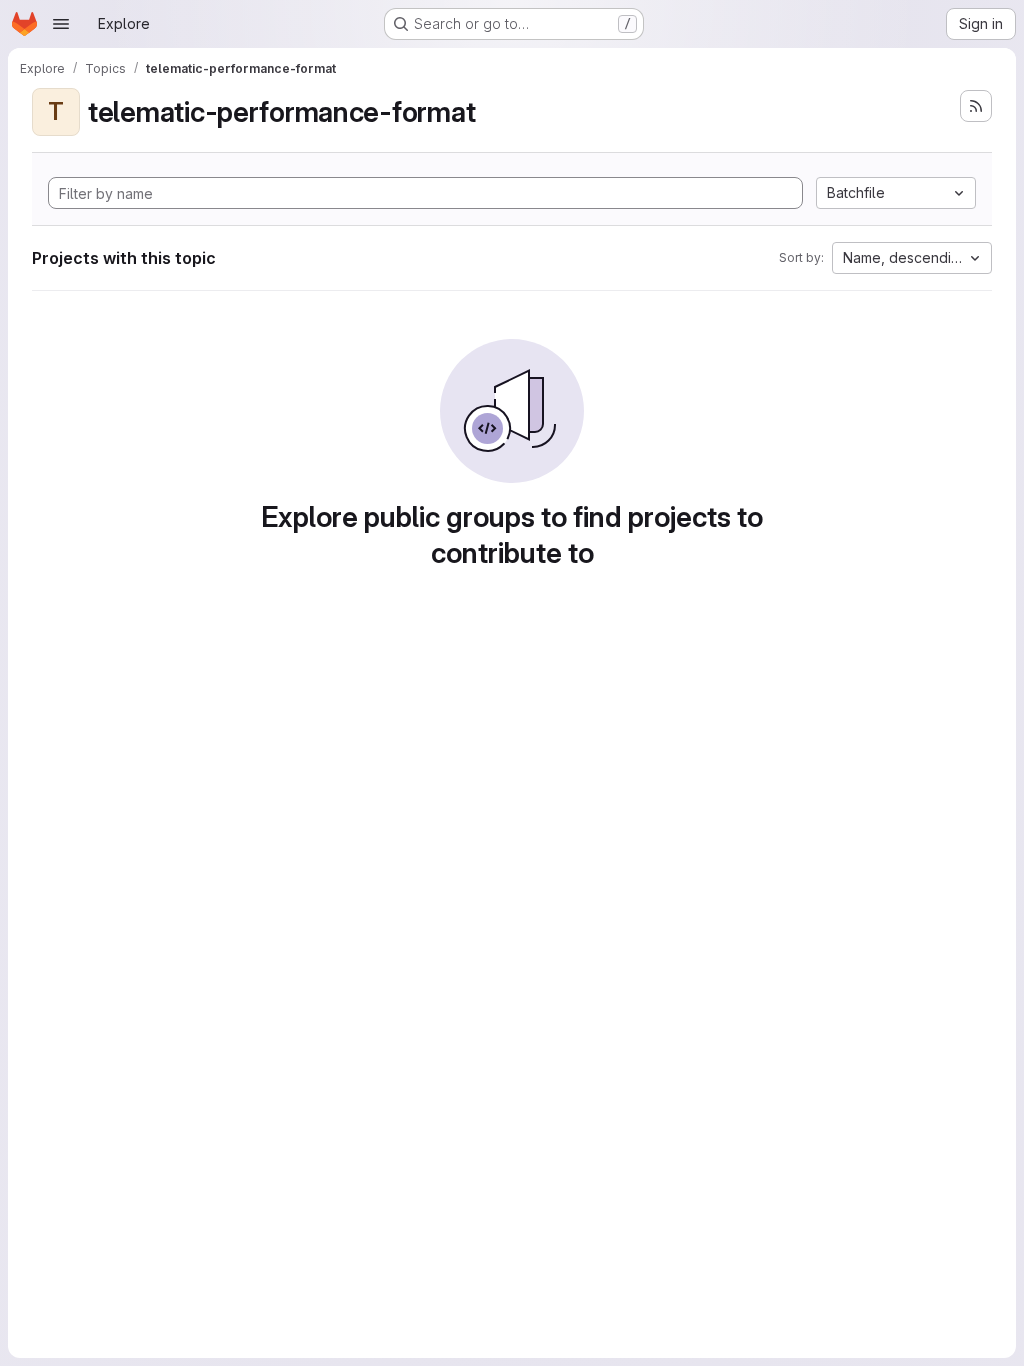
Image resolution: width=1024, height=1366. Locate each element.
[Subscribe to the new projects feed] (976, 106)
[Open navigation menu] (61, 24)
